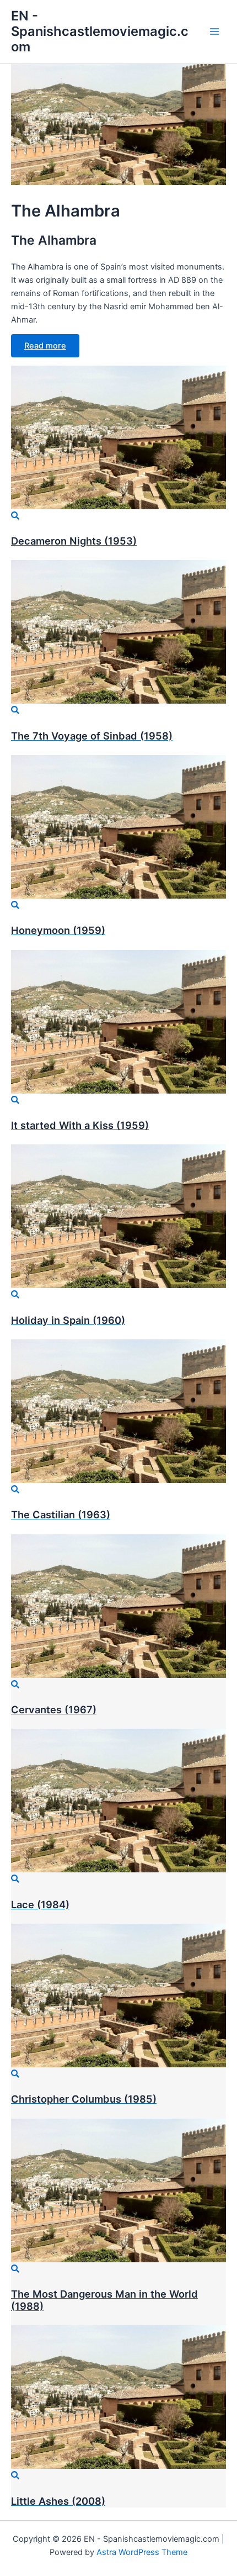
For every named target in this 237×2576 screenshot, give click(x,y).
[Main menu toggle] (214, 31)
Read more (45, 346)
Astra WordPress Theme (142, 2552)
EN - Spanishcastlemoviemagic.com (100, 31)
